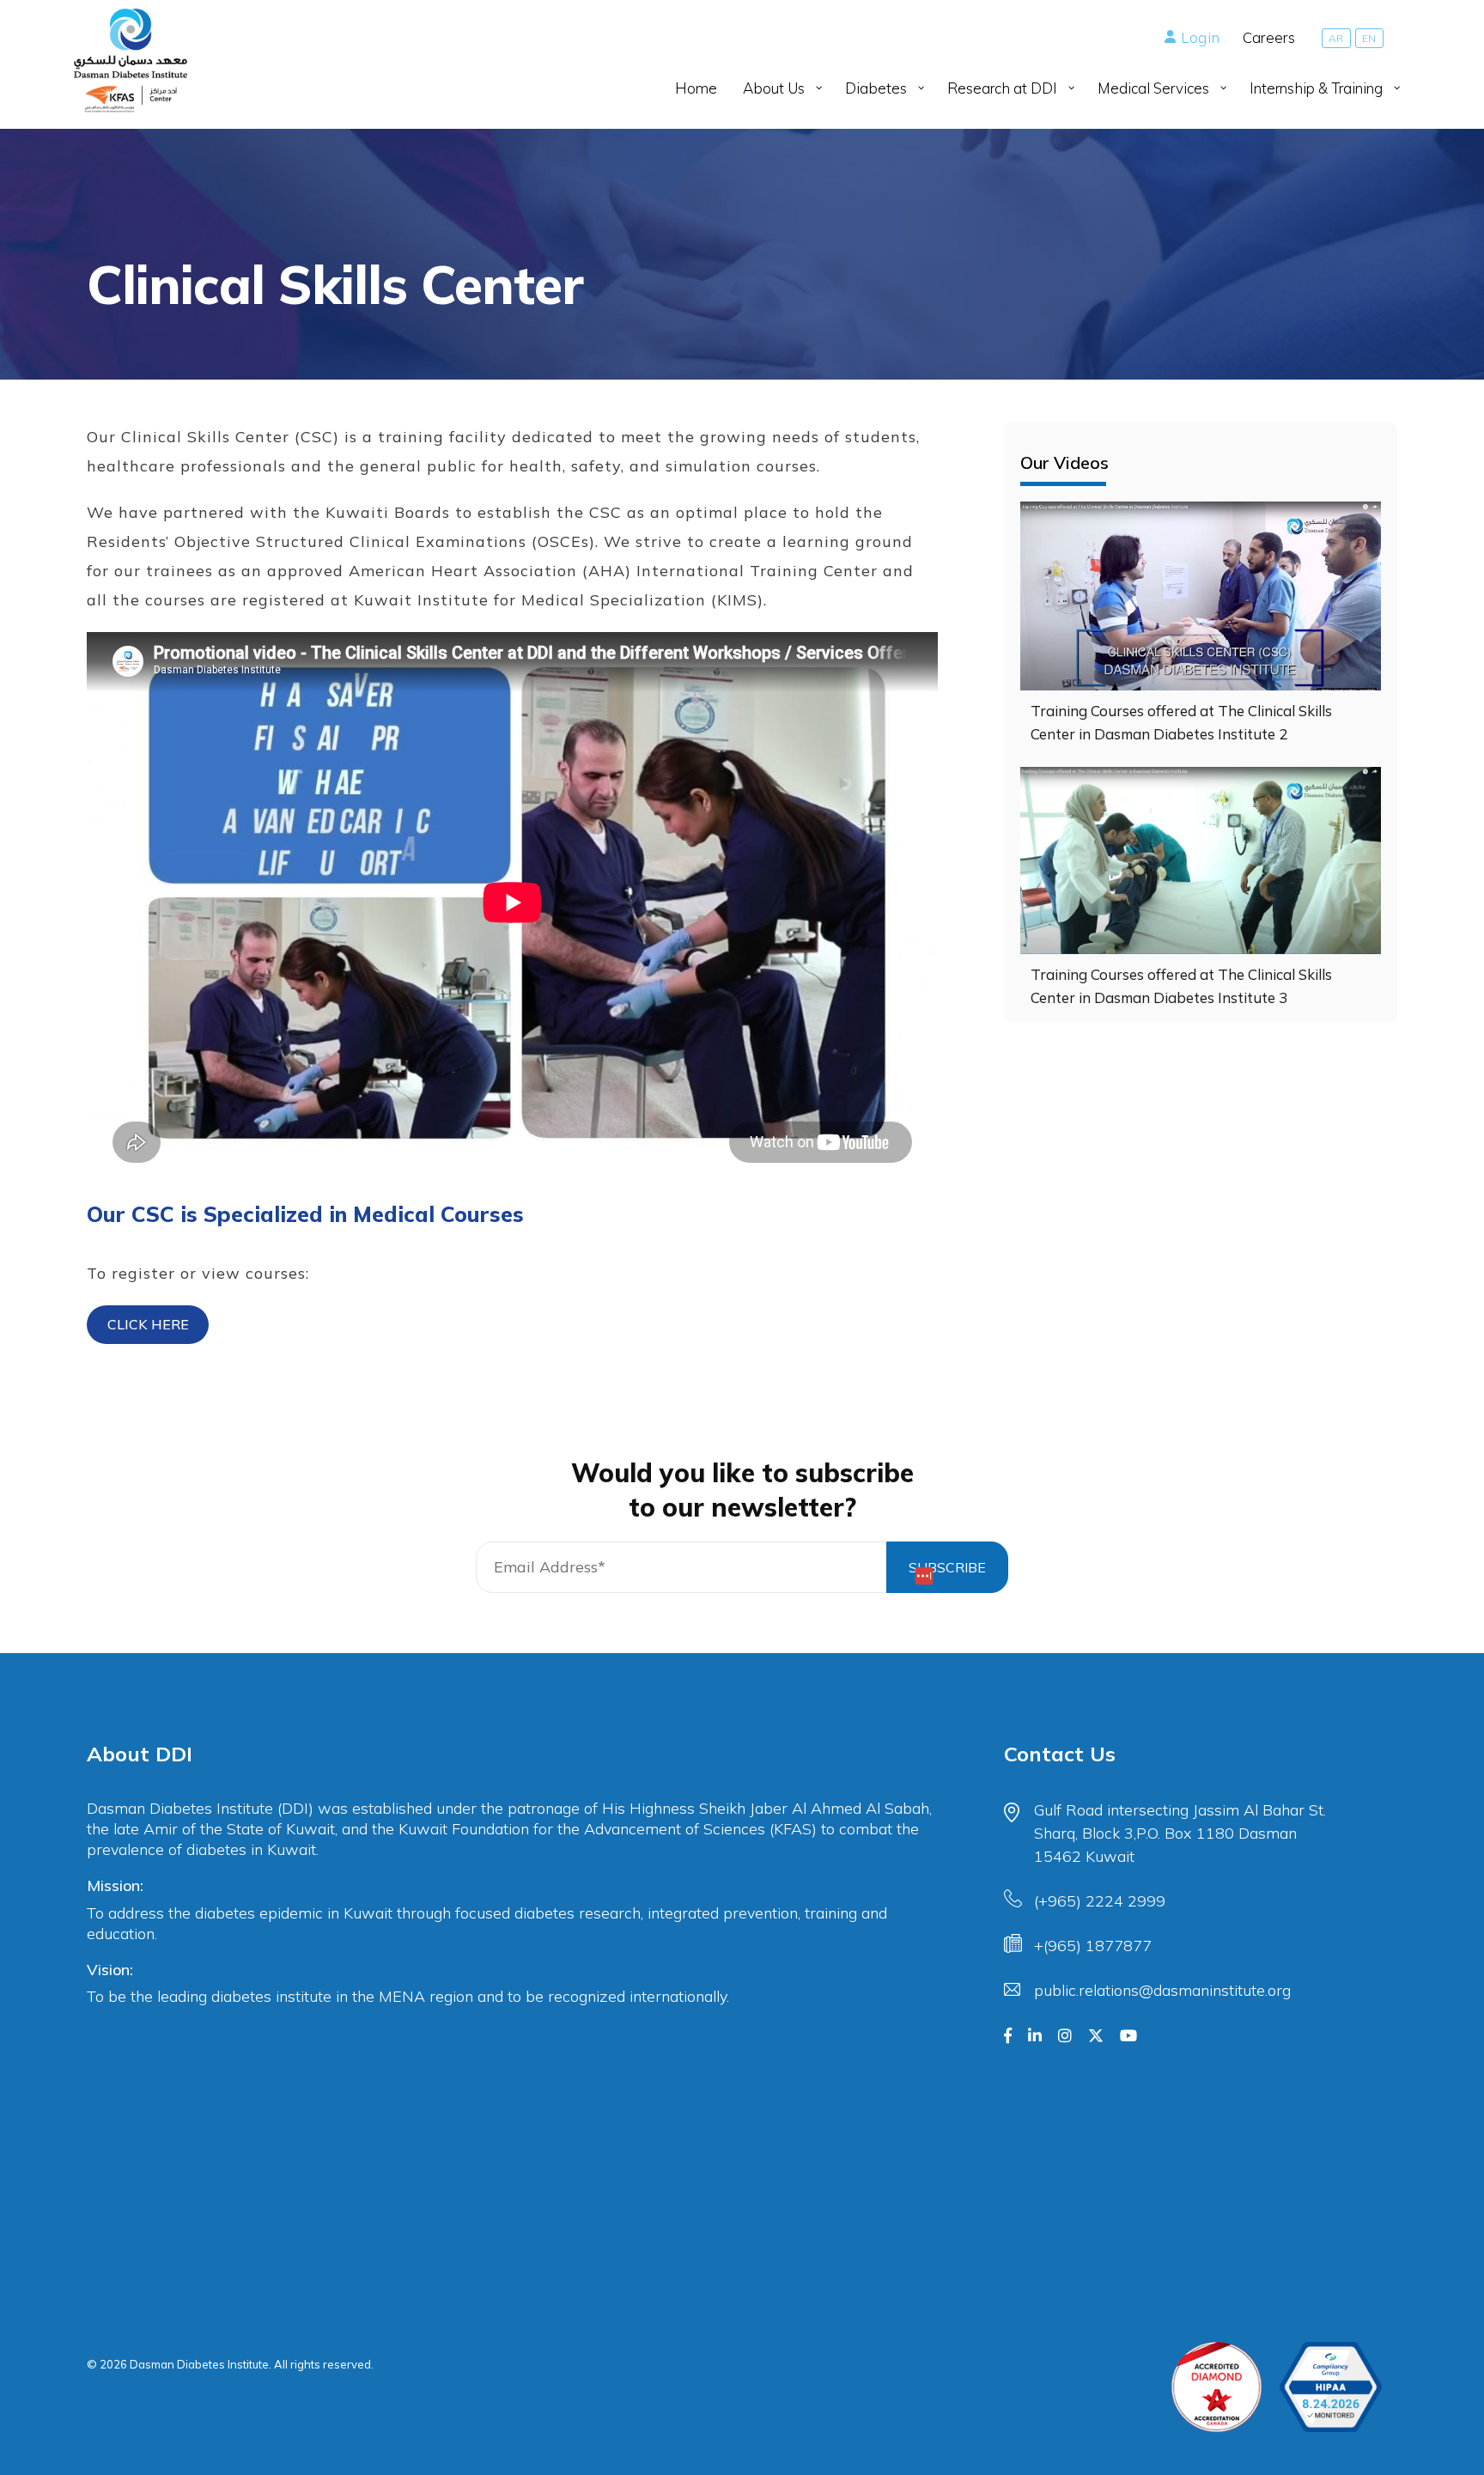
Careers (1269, 37)
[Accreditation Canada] (1216, 2387)
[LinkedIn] (1035, 2036)
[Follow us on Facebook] (1008, 2036)
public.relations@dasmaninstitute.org (1162, 1990)
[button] (148, 1325)
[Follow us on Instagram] (1065, 2036)
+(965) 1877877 (1093, 1946)
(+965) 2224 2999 (1100, 1901)
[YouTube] (1128, 2036)
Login (1201, 37)
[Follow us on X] (1096, 2036)
